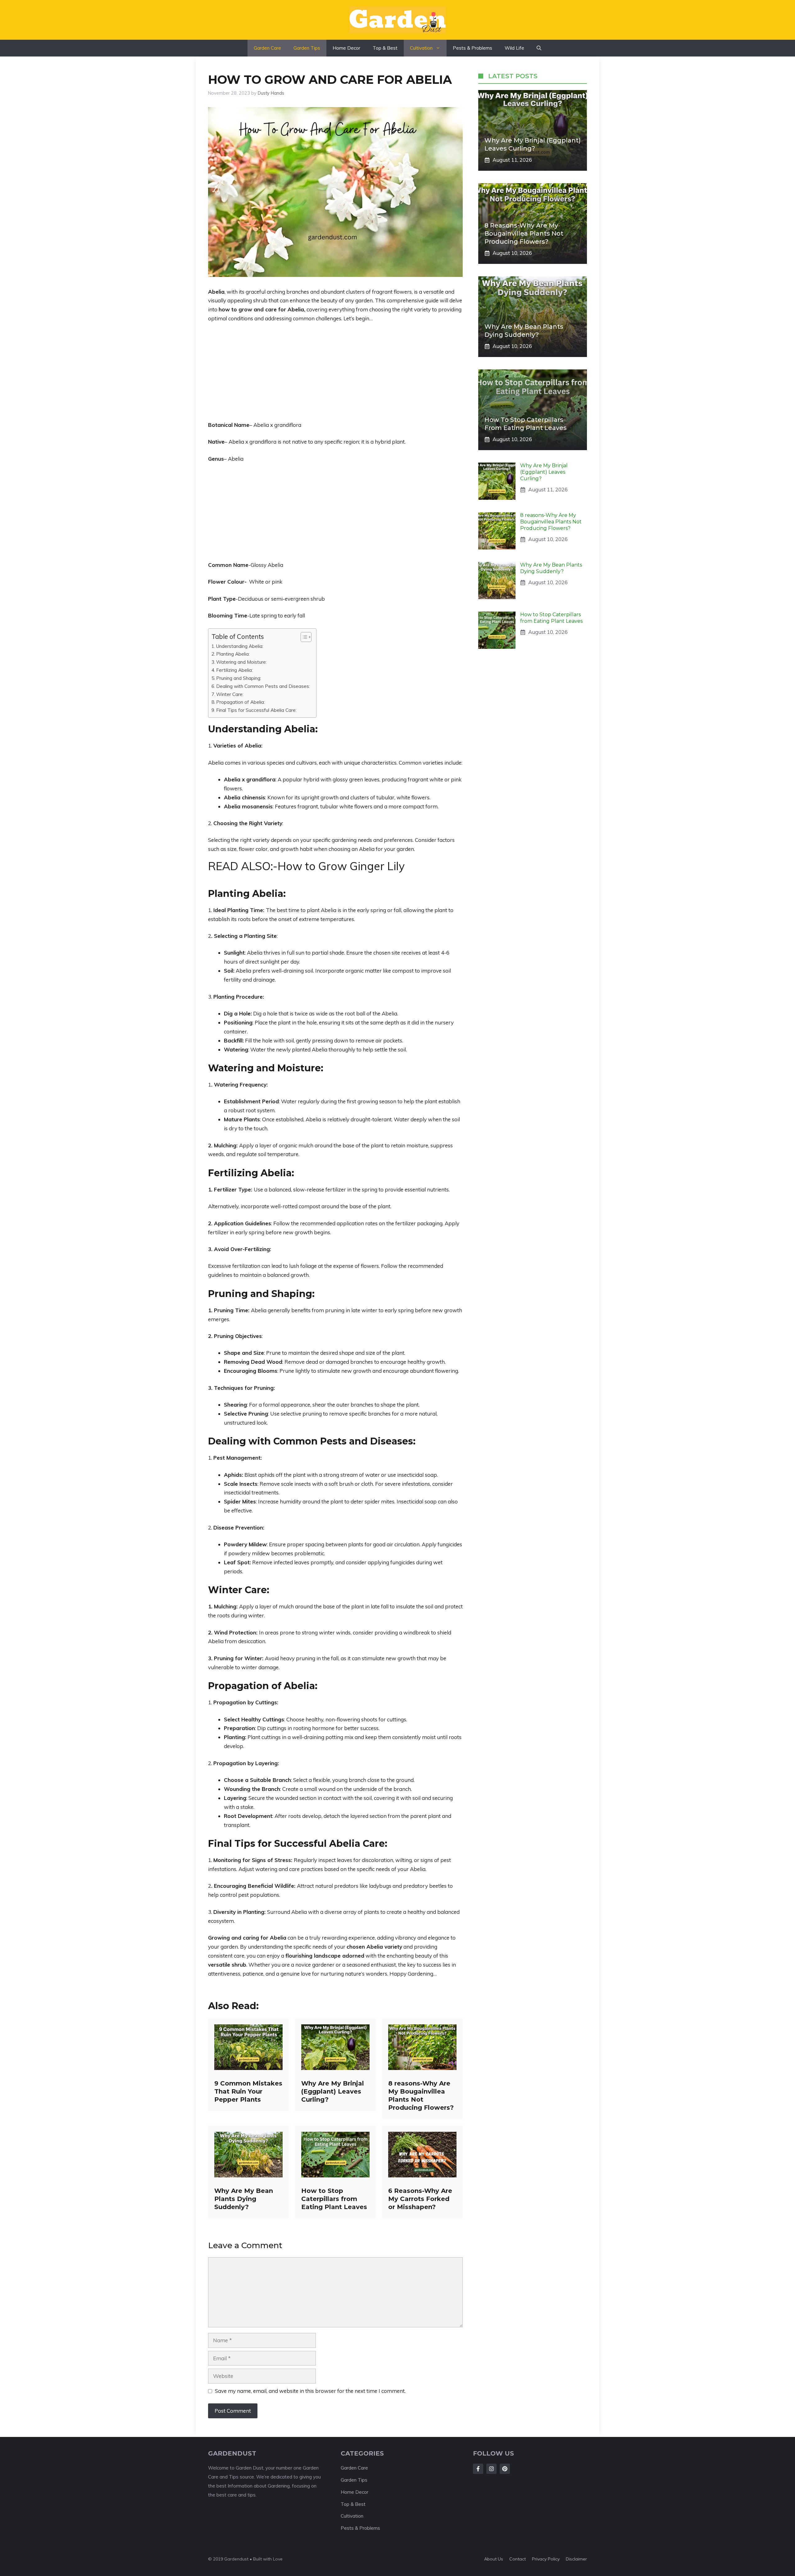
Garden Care (267, 48)
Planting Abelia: (233, 654)
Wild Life (514, 48)
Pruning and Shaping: (239, 678)
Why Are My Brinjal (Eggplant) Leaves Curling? (333, 2091)
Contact (518, 2559)
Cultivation (421, 48)
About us (494, 2559)
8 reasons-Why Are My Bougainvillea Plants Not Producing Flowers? (524, 233)
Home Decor (346, 48)
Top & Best (385, 48)
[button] (539, 48)
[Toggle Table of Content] (303, 637)
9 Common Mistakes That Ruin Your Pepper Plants (248, 2091)
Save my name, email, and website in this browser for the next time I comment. (310, 2391)
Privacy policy (546, 2559)
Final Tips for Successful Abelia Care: (256, 710)
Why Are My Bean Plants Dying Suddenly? (244, 2199)
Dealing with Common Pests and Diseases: (263, 686)
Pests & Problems (472, 48)
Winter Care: (230, 694)
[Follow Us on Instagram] (491, 2469)
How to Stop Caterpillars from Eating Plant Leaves (334, 2199)
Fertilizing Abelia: (234, 670)
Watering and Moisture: (241, 662)
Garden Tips (307, 48)
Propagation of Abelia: (241, 702)
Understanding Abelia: (240, 646)
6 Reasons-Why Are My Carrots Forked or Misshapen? (420, 2199)
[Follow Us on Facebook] (478, 2469)
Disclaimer (576, 2559)
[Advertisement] (335, 375)
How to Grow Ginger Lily (341, 866)
